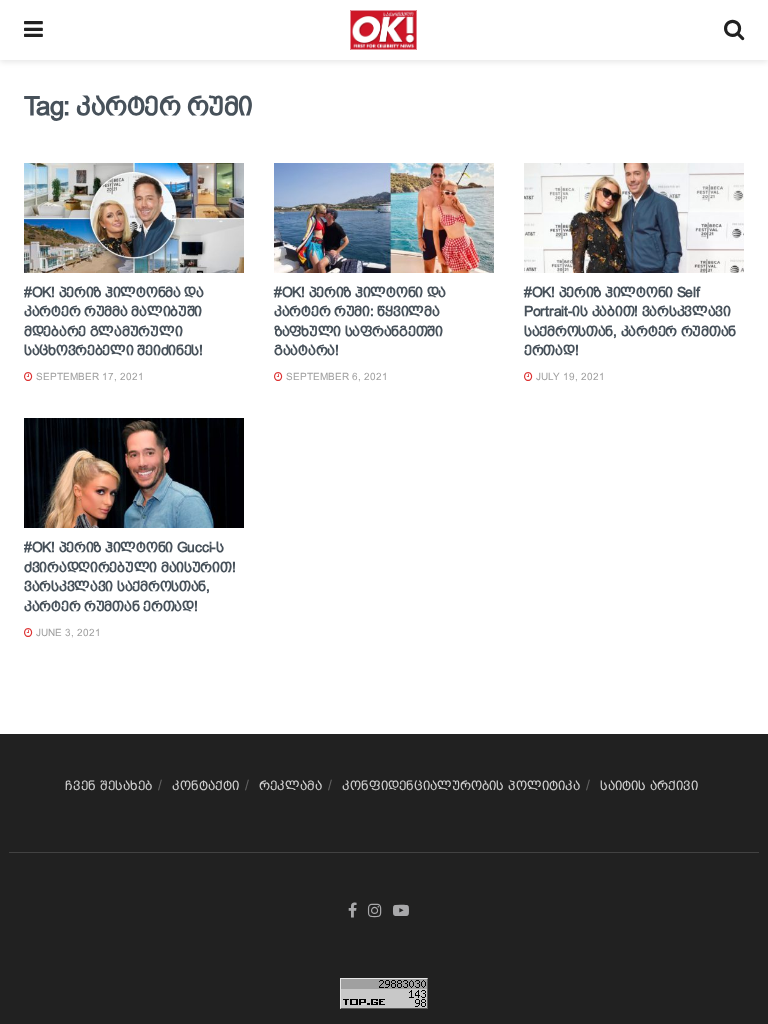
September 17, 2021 (88, 376)
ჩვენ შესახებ (108, 785)
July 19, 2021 (569, 376)
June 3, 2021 (67, 632)
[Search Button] (734, 30)
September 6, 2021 (335, 376)
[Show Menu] (33, 30)
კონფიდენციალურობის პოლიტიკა (461, 785)
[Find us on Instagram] (375, 911)
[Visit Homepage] (383, 30)
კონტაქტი (205, 785)
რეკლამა (290, 785)
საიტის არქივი (649, 785)
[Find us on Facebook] (352, 911)
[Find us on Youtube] (401, 911)
